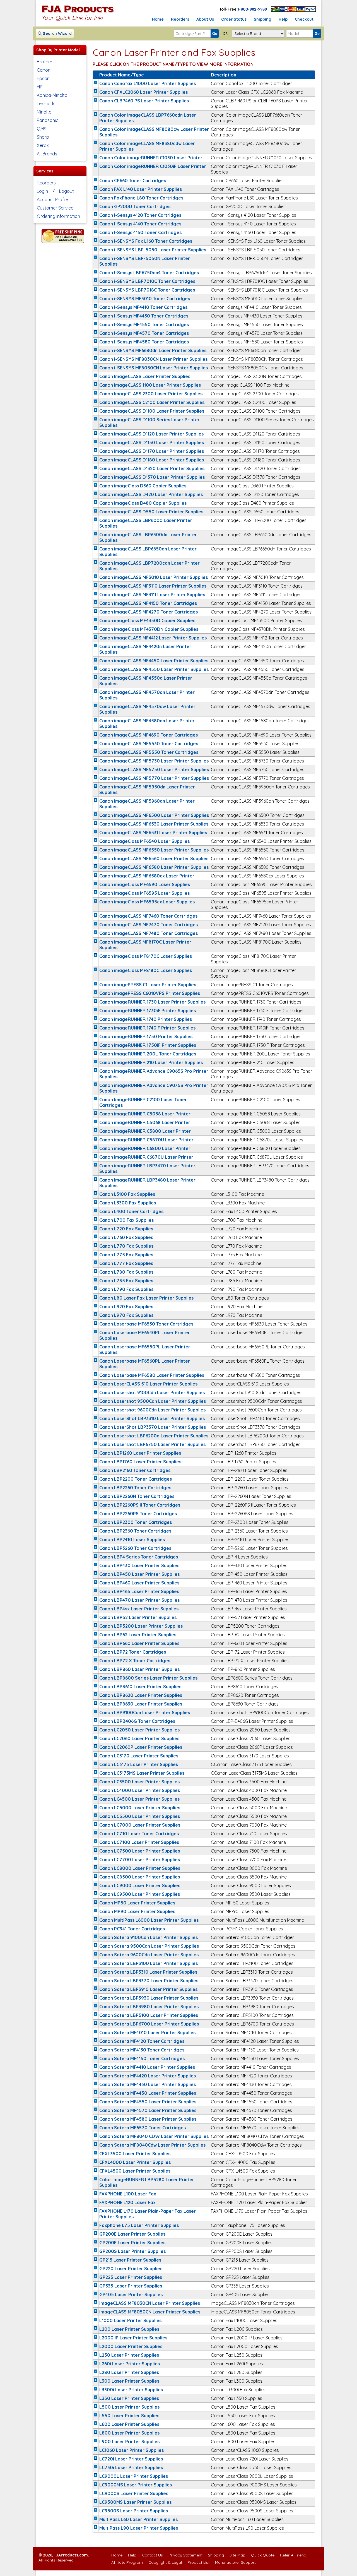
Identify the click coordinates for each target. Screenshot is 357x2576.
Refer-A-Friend (293, 2555)
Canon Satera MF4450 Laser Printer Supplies (148, 2093)
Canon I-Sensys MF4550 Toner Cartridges (144, 324)
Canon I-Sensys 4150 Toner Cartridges (140, 232)
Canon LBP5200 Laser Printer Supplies (141, 1626)
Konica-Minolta (52, 95)
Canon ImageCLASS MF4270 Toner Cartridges (149, 612)
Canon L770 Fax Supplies (126, 1246)
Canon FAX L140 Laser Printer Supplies (141, 189)
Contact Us (152, 2555)
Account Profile (52, 199)
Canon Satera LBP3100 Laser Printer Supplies (149, 1963)
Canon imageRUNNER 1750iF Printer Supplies (148, 1045)
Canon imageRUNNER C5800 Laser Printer (145, 1131)
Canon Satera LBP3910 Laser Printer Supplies (148, 1989)
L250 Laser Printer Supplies (129, 2355)
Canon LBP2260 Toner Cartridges (135, 1488)
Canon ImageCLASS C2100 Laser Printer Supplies (152, 402)
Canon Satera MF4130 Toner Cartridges (142, 2050)
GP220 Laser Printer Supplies (131, 2269)
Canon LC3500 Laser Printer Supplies (139, 1782)
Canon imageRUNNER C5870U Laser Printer (146, 1140)
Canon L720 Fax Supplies (126, 1229)
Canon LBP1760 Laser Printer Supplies (140, 1462)
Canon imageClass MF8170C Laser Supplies (146, 956)
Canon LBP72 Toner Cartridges (133, 1652)
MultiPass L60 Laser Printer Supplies (138, 2519)
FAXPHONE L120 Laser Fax (127, 2202)
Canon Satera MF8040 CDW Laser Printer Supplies (154, 2136)
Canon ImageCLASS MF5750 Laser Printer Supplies (154, 769)
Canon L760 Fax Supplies (126, 1237)
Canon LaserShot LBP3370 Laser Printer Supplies (153, 1427)
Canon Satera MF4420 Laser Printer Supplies (148, 2076)
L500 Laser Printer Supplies (129, 2407)
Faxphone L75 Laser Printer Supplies (139, 2225)
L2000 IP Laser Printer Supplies (133, 2338)
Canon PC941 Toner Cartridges (132, 1929)
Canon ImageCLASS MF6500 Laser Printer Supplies (154, 815)
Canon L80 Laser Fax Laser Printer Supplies (146, 1298)
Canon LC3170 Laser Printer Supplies (139, 1756)
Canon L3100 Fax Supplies (127, 1194)
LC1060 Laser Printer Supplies (132, 2450)
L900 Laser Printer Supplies (129, 2442)
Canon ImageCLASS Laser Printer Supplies (145, 376)
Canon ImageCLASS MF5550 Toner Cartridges (149, 752)
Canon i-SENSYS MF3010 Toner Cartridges (145, 299)
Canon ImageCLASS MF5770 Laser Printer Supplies (154, 778)
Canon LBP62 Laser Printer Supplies (138, 1635)
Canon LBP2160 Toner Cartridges (135, 1470)
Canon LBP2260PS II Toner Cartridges (140, 1505)
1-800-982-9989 (252, 9)
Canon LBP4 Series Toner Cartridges (139, 1557)
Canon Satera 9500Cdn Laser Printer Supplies (149, 1946)
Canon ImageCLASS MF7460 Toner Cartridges (148, 916)
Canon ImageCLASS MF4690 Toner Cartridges (149, 735)
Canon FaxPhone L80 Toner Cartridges (141, 198)
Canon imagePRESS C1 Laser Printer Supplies (148, 985)
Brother (45, 62)
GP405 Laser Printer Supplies (131, 2294)
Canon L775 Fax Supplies (126, 1255)
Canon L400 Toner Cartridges (131, 1211)
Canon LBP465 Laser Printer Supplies (139, 1591)
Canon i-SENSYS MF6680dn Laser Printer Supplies (153, 350)
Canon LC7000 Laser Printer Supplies (140, 1825)
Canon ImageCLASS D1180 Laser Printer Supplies (152, 460)
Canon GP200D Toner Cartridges (135, 206)
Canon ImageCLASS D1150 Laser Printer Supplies (152, 442)
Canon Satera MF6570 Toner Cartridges (143, 2128)
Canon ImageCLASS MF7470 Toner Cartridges (149, 925)
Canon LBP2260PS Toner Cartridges (138, 1514)
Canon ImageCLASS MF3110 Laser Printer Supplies (153, 586)
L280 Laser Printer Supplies (129, 2372)
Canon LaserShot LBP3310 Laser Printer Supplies (152, 1418)
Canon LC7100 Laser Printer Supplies (139, 1842)
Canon (44, 70)
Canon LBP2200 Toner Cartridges (136, 1479)
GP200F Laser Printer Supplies (132, 2243)
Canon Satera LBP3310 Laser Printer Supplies (148, 1972)
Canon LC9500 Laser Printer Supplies (140, 1894)
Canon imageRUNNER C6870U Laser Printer (146, 1157)
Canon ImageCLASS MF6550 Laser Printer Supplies (154, 850)
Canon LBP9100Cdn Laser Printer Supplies (145, 1712)
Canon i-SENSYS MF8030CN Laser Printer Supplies (153, 359)
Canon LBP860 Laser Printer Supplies (139, 1669)
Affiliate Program (127, 2562)
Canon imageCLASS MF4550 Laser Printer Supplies (154, 669)
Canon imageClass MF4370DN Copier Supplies (149, 629)
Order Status (234, 19)
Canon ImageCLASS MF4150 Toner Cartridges (148, 603)
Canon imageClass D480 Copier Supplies (143, 503)
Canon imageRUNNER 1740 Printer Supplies (146, 1019)
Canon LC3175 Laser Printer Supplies (139, 1764)
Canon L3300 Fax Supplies (128, 1203)
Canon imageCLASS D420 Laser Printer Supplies (151, 494)
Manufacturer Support (235, 2562)
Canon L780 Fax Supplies (126, 1272)
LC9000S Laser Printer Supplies (134, 2493)
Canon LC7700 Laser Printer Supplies (140, 1860)
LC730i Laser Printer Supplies (131, 2467)
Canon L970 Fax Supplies (126, 1315)
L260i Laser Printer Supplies (130, 2364)
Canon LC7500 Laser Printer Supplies (140, 1851)
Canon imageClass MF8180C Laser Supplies (146, 970)
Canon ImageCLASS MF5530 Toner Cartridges (149, 744)
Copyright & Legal (165, 2562)
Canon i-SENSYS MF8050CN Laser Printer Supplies (154, 368)
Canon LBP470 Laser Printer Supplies (139, 1600)
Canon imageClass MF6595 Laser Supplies (144, 893)
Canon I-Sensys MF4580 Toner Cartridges (144, 342)
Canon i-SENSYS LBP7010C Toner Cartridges (147, 281)
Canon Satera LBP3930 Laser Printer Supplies (149, 1998)
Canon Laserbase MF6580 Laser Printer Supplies (152, 1375)
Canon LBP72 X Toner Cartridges (135, 1661)
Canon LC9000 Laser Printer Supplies (140, 1885)
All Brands (47, 154)
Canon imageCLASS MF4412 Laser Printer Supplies (153, 638)
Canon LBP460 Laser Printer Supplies (139, 1583)
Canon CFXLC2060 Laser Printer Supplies (143, 92)
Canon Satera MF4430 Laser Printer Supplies (148, 2084)
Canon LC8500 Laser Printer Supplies (140, 1877)
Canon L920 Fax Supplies (126, 1307)
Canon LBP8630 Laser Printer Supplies (141, 1704)
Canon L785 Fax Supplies (126, 1281)
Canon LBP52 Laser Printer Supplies (138, 1617)
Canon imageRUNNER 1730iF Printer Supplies (148, 1011)
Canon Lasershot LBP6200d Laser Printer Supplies (154, 1436)
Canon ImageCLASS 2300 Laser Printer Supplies (151, 394)
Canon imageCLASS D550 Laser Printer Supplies (151, 512)
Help (283, 19)
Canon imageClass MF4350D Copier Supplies (147, 620)
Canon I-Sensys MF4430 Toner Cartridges (144, 316)
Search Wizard (57, 33)
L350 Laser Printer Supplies (129, 2398)
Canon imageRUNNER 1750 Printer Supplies (146, 1036)
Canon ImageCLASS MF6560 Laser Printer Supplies (154, 858)
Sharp (43, 137)
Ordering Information (58, 216)
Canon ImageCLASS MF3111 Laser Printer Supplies (152, 595)
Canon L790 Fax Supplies (126, 1289)
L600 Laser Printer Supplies (129, 2424)
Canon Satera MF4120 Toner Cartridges (142, 2041)
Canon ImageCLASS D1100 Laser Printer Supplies (152, 411)
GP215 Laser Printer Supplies (130, 2260)
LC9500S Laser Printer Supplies (134, 2511)
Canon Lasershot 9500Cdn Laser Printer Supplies (153, 1401)
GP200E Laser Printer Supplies (132, 2234)
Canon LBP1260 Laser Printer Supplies (140, 1453)
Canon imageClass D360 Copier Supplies (143, 486)
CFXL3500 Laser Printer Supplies (135, 2154)
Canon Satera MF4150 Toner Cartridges (142, 2058)
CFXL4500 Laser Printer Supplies (135, 2171)
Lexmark (46, 104)
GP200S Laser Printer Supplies (132, 2251)
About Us (205, 19)
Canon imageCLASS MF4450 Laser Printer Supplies (154, 661)
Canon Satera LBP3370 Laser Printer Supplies (149, 1981)
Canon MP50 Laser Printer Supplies (137, 1903)
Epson (43, 78)
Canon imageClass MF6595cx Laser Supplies (147, 902)
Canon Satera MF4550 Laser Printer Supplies (148, 2102)
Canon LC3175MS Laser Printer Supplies (142, 1773)
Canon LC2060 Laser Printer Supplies (139, 1738)
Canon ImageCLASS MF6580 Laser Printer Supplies (154, 867)
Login (42, 191)
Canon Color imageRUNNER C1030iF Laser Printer (153, 166)
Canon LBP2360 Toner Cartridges (135, 1531)
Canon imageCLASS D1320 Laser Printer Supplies (152, 468)
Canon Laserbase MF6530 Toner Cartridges (146, 1324)
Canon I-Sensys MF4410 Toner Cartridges (143, 307)
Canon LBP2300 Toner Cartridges (136, 1522)
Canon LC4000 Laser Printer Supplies (140, 1790)
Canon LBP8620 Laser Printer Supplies (141, 1695)
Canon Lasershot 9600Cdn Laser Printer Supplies (152, 1410)
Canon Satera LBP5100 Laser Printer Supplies (149, 2015)
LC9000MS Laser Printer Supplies (136, 2485)
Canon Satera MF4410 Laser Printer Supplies (147, 2067)
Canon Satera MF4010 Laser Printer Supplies (147, 2033)
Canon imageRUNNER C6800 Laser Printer (145, 1148)
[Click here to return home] (78, 12)
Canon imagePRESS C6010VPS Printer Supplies (150, 993)
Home (158, 19)
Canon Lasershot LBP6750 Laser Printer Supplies (152, 1444)
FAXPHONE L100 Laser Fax (128, 2194)
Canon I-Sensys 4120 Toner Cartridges (140, 215)
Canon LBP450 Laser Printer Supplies (139, 1574)
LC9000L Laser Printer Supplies (134, 2476)
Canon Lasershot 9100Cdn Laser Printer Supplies (152, 1392)
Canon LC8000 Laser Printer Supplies (140, 1868)
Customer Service (55, 208)
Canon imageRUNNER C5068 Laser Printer (145, 1122)
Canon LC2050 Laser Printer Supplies (139, 1730)
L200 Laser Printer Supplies (129, 2329)
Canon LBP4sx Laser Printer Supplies (139, 1609)
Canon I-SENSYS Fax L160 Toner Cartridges (146, 241)
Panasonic (48, 120)
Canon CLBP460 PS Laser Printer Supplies (144, 101)
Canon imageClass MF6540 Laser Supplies (144, 841)
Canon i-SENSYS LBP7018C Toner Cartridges (147, 290)
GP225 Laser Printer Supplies (131, 2277)
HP (40, 87)
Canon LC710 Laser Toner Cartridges (139, 1834)
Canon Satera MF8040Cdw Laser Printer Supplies (152, 2145)
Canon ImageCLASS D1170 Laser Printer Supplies (152, 451)
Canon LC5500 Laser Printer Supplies (140, 1816)
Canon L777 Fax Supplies (126, 1263)
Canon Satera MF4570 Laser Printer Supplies (148, 2110)
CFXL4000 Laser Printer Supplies (135, 2162)
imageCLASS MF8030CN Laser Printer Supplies (150, 2303)
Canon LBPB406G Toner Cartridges (137, 1721)
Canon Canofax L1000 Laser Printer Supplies (148, 83)
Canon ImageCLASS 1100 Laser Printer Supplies (150, 385)
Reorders (180, 19)
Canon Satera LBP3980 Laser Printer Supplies (149, 2007)
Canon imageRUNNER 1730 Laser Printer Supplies (152, 1002)
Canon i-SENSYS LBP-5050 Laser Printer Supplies (153, 250)
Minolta (44, 112)
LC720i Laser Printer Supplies (131, 2459)
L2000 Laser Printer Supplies (131, 2346)
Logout (67, 191)
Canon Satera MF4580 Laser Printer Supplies (148, 2119)
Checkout (304, 19)
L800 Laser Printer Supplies (129, 2433)
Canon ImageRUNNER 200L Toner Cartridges (148, 1054)
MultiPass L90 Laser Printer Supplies (139, 2528)
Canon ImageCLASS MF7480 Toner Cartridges (149, 933)
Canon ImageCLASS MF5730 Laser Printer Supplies (154, 761)
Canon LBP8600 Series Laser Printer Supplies (148, 1678)
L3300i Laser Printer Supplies (131, 2390)
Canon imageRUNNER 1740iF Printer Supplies (147, 1028)
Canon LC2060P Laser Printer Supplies (141, 1747)
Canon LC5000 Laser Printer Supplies (140, 1808)
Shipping (263, 19)
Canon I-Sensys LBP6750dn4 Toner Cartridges (149, 273)
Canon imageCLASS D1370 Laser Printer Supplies (152, 477)
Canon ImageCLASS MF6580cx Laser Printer (147, 876)
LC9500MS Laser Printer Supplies (135, 2502)
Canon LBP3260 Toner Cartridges (135, 1548)
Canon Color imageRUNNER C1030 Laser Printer (151, 158)
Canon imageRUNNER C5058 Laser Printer (145, 1114)
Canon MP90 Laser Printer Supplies (137, 1911)
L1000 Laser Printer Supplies (130, 2320)
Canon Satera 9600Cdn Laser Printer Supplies (149, 1955)
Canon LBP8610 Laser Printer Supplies (140, 1687)
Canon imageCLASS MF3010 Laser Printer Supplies (154, 577)
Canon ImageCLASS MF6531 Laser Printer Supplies (153, 833)
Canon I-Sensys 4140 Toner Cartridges (140, 224)
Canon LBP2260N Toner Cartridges (137, 1496)
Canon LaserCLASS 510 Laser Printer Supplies (148, 1384)
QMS (42, 129)
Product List (198, 2562)
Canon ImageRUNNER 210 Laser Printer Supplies (151, 1062)
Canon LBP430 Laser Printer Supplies (139, 1565)
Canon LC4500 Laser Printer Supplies (139, 1799)
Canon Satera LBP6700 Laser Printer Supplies (149, 2024)
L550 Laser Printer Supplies (129, 2416)
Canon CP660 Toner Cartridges (133, 181)
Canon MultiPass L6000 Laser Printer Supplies (149, 1920)
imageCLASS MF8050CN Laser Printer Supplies (150, 2312)
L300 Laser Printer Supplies (129, 2381)
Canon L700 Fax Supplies (126, 1220)
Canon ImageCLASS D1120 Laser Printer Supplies (151, 434)
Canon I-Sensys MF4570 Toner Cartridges (144, 333)
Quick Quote (263, 2555)
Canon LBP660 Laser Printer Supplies (139, 1643)
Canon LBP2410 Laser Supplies (132, 1540)
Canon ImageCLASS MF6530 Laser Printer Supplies (154, 824)
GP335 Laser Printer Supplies (131, 2286)
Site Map (237, 2555)
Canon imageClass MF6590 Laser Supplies (145, 884)
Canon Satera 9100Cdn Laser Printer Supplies (149, 1937)
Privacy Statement (185, 2555)
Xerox (43, 145)
